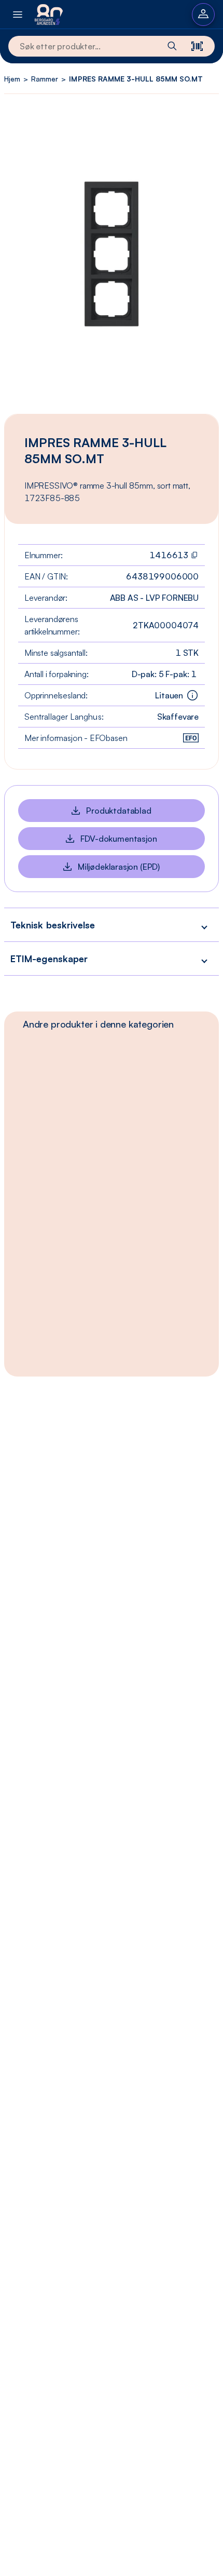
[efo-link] (191, 738)
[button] (112, 925)
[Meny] (18, 14)
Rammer (45, 79)
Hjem (12, 79)
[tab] (98, 1024)
